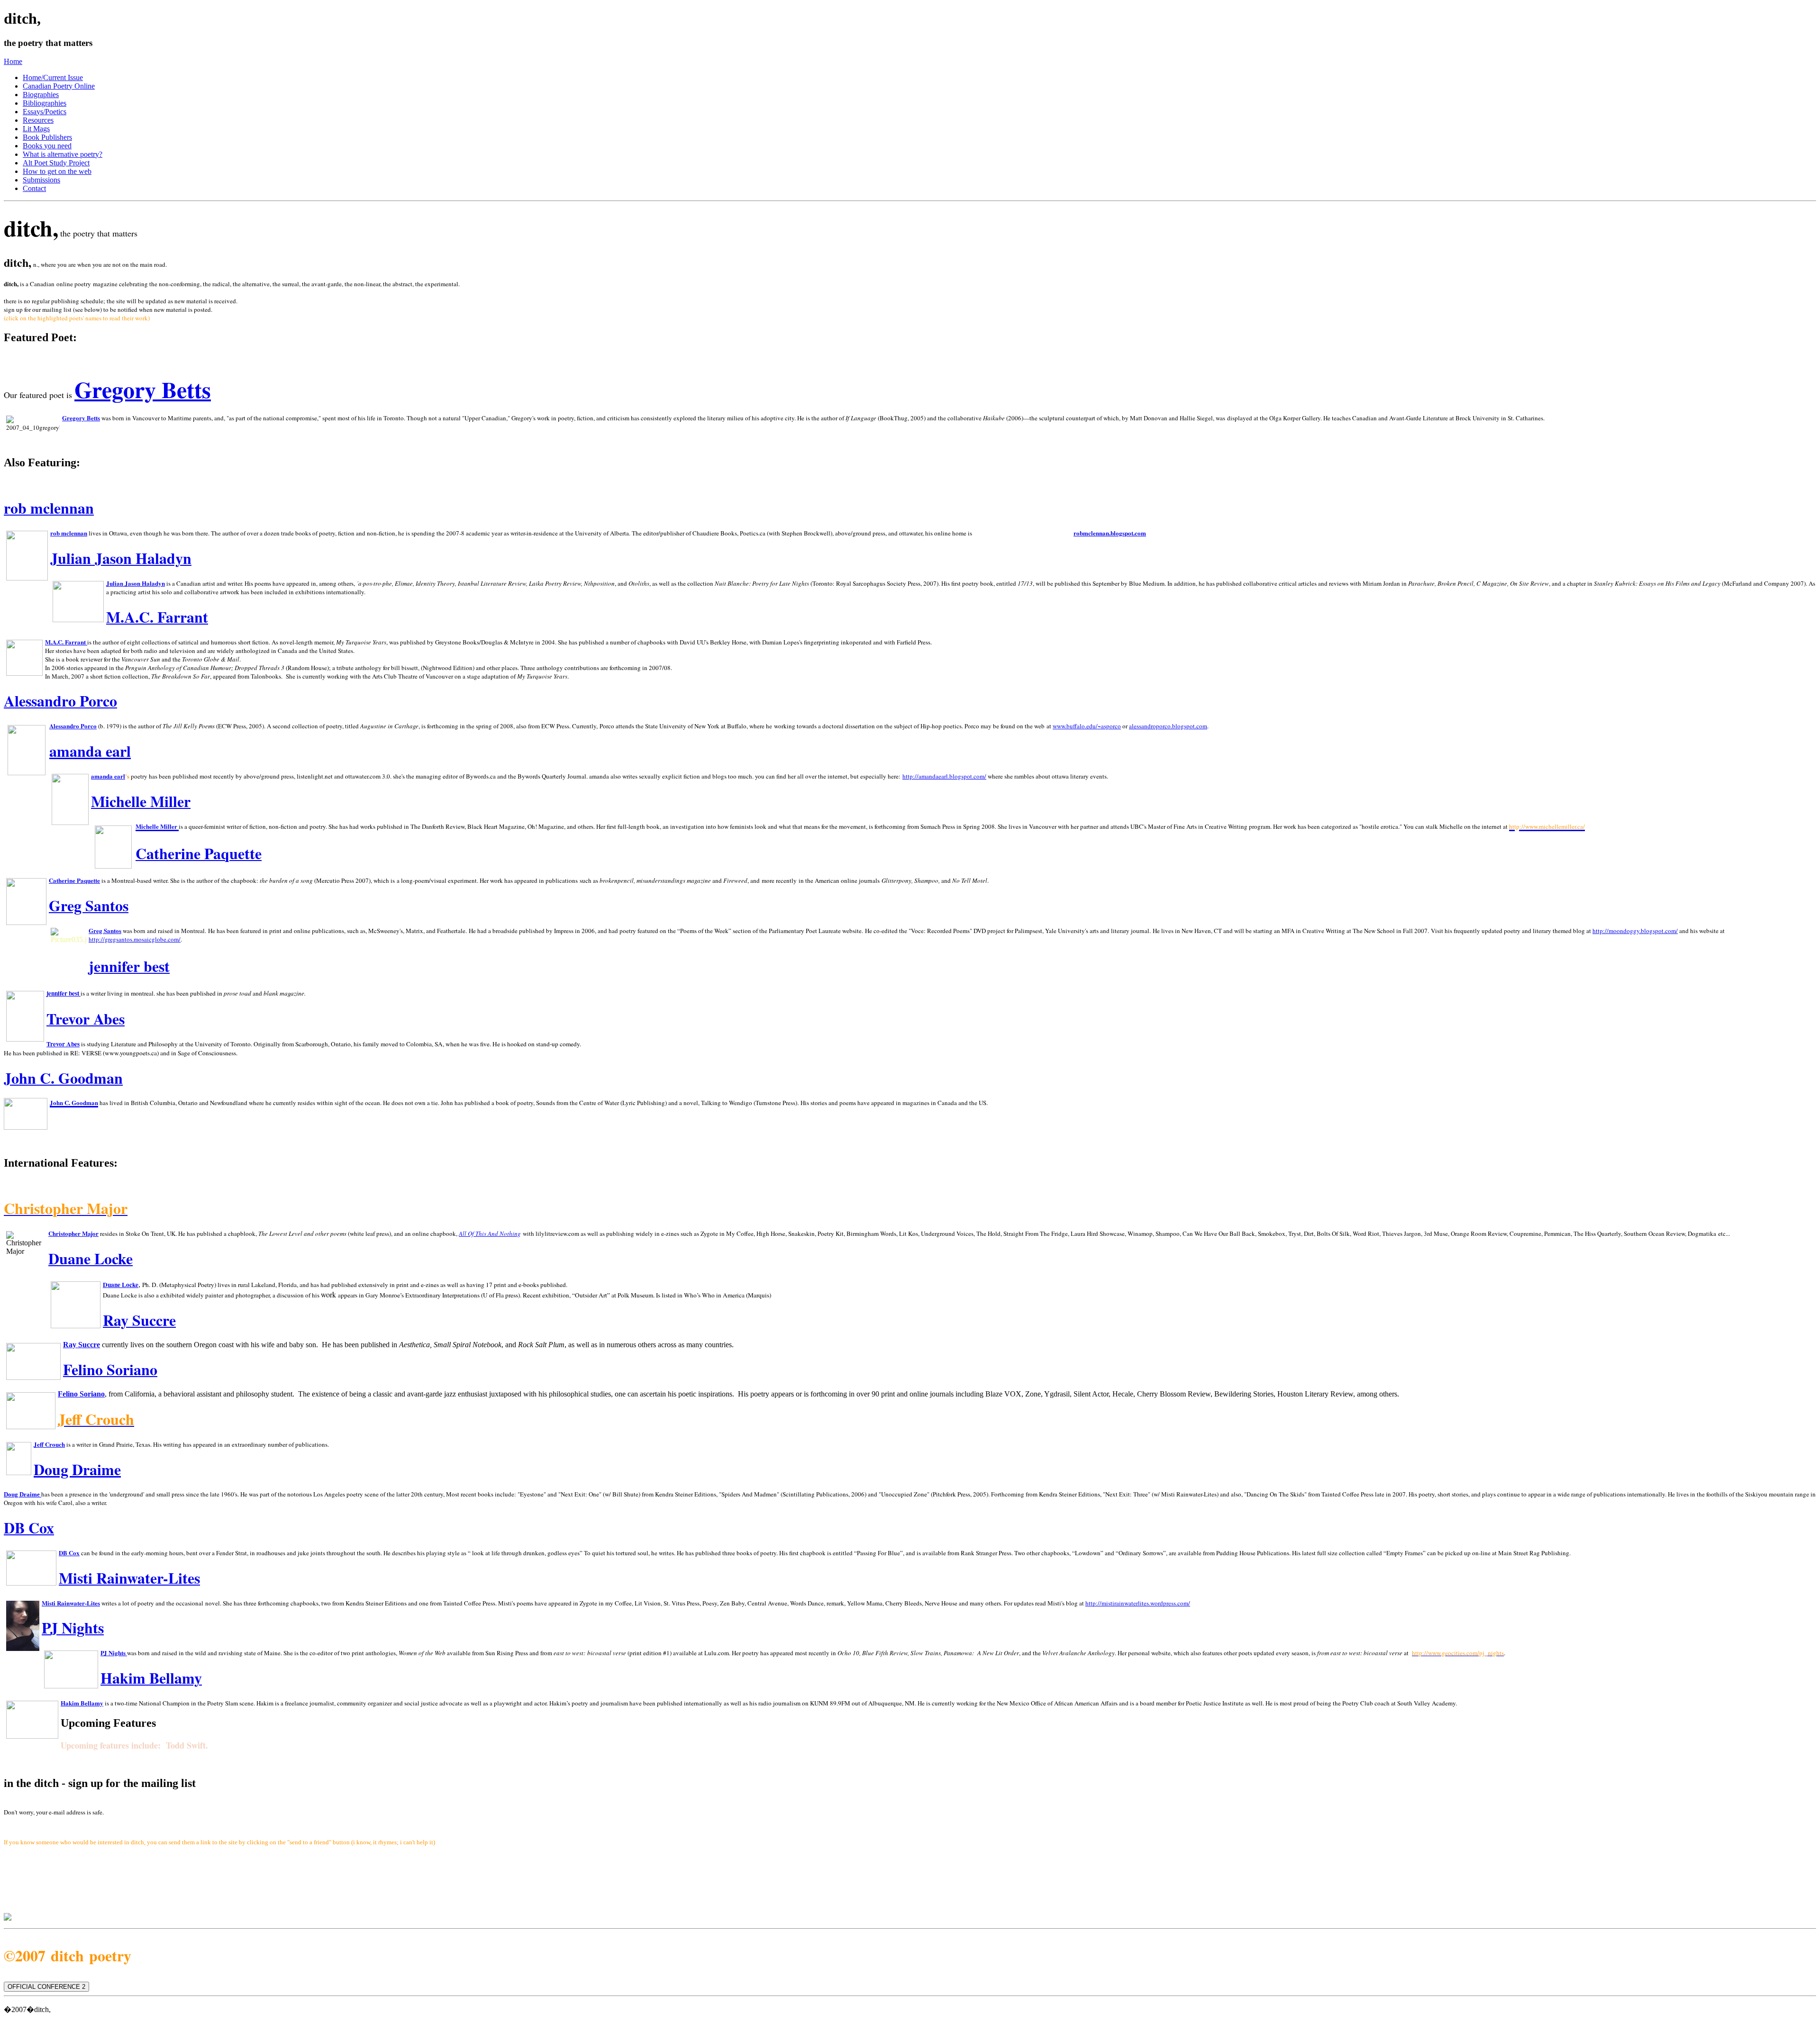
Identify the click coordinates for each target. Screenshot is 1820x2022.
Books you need (47, 146)
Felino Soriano (81, 1394)
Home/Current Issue (53, 77)
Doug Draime (77, 1469)
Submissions (41, 180)
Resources (38, 120)
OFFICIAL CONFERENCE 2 (46, 1987)
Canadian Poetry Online (59, 86)
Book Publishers (47, 137)
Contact (34, 188)
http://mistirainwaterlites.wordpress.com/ (1138, 1603)
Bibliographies (45, 103)
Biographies (41, 95)
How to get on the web (57, 171)
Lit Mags (36, 129)
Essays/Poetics (45, 112)
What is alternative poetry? (63, 154)
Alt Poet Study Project (56, 163)
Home (13, 61)
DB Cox (69, 1553)
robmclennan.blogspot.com (1110, 533)
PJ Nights (113, 1653)
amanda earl (90, 751)
